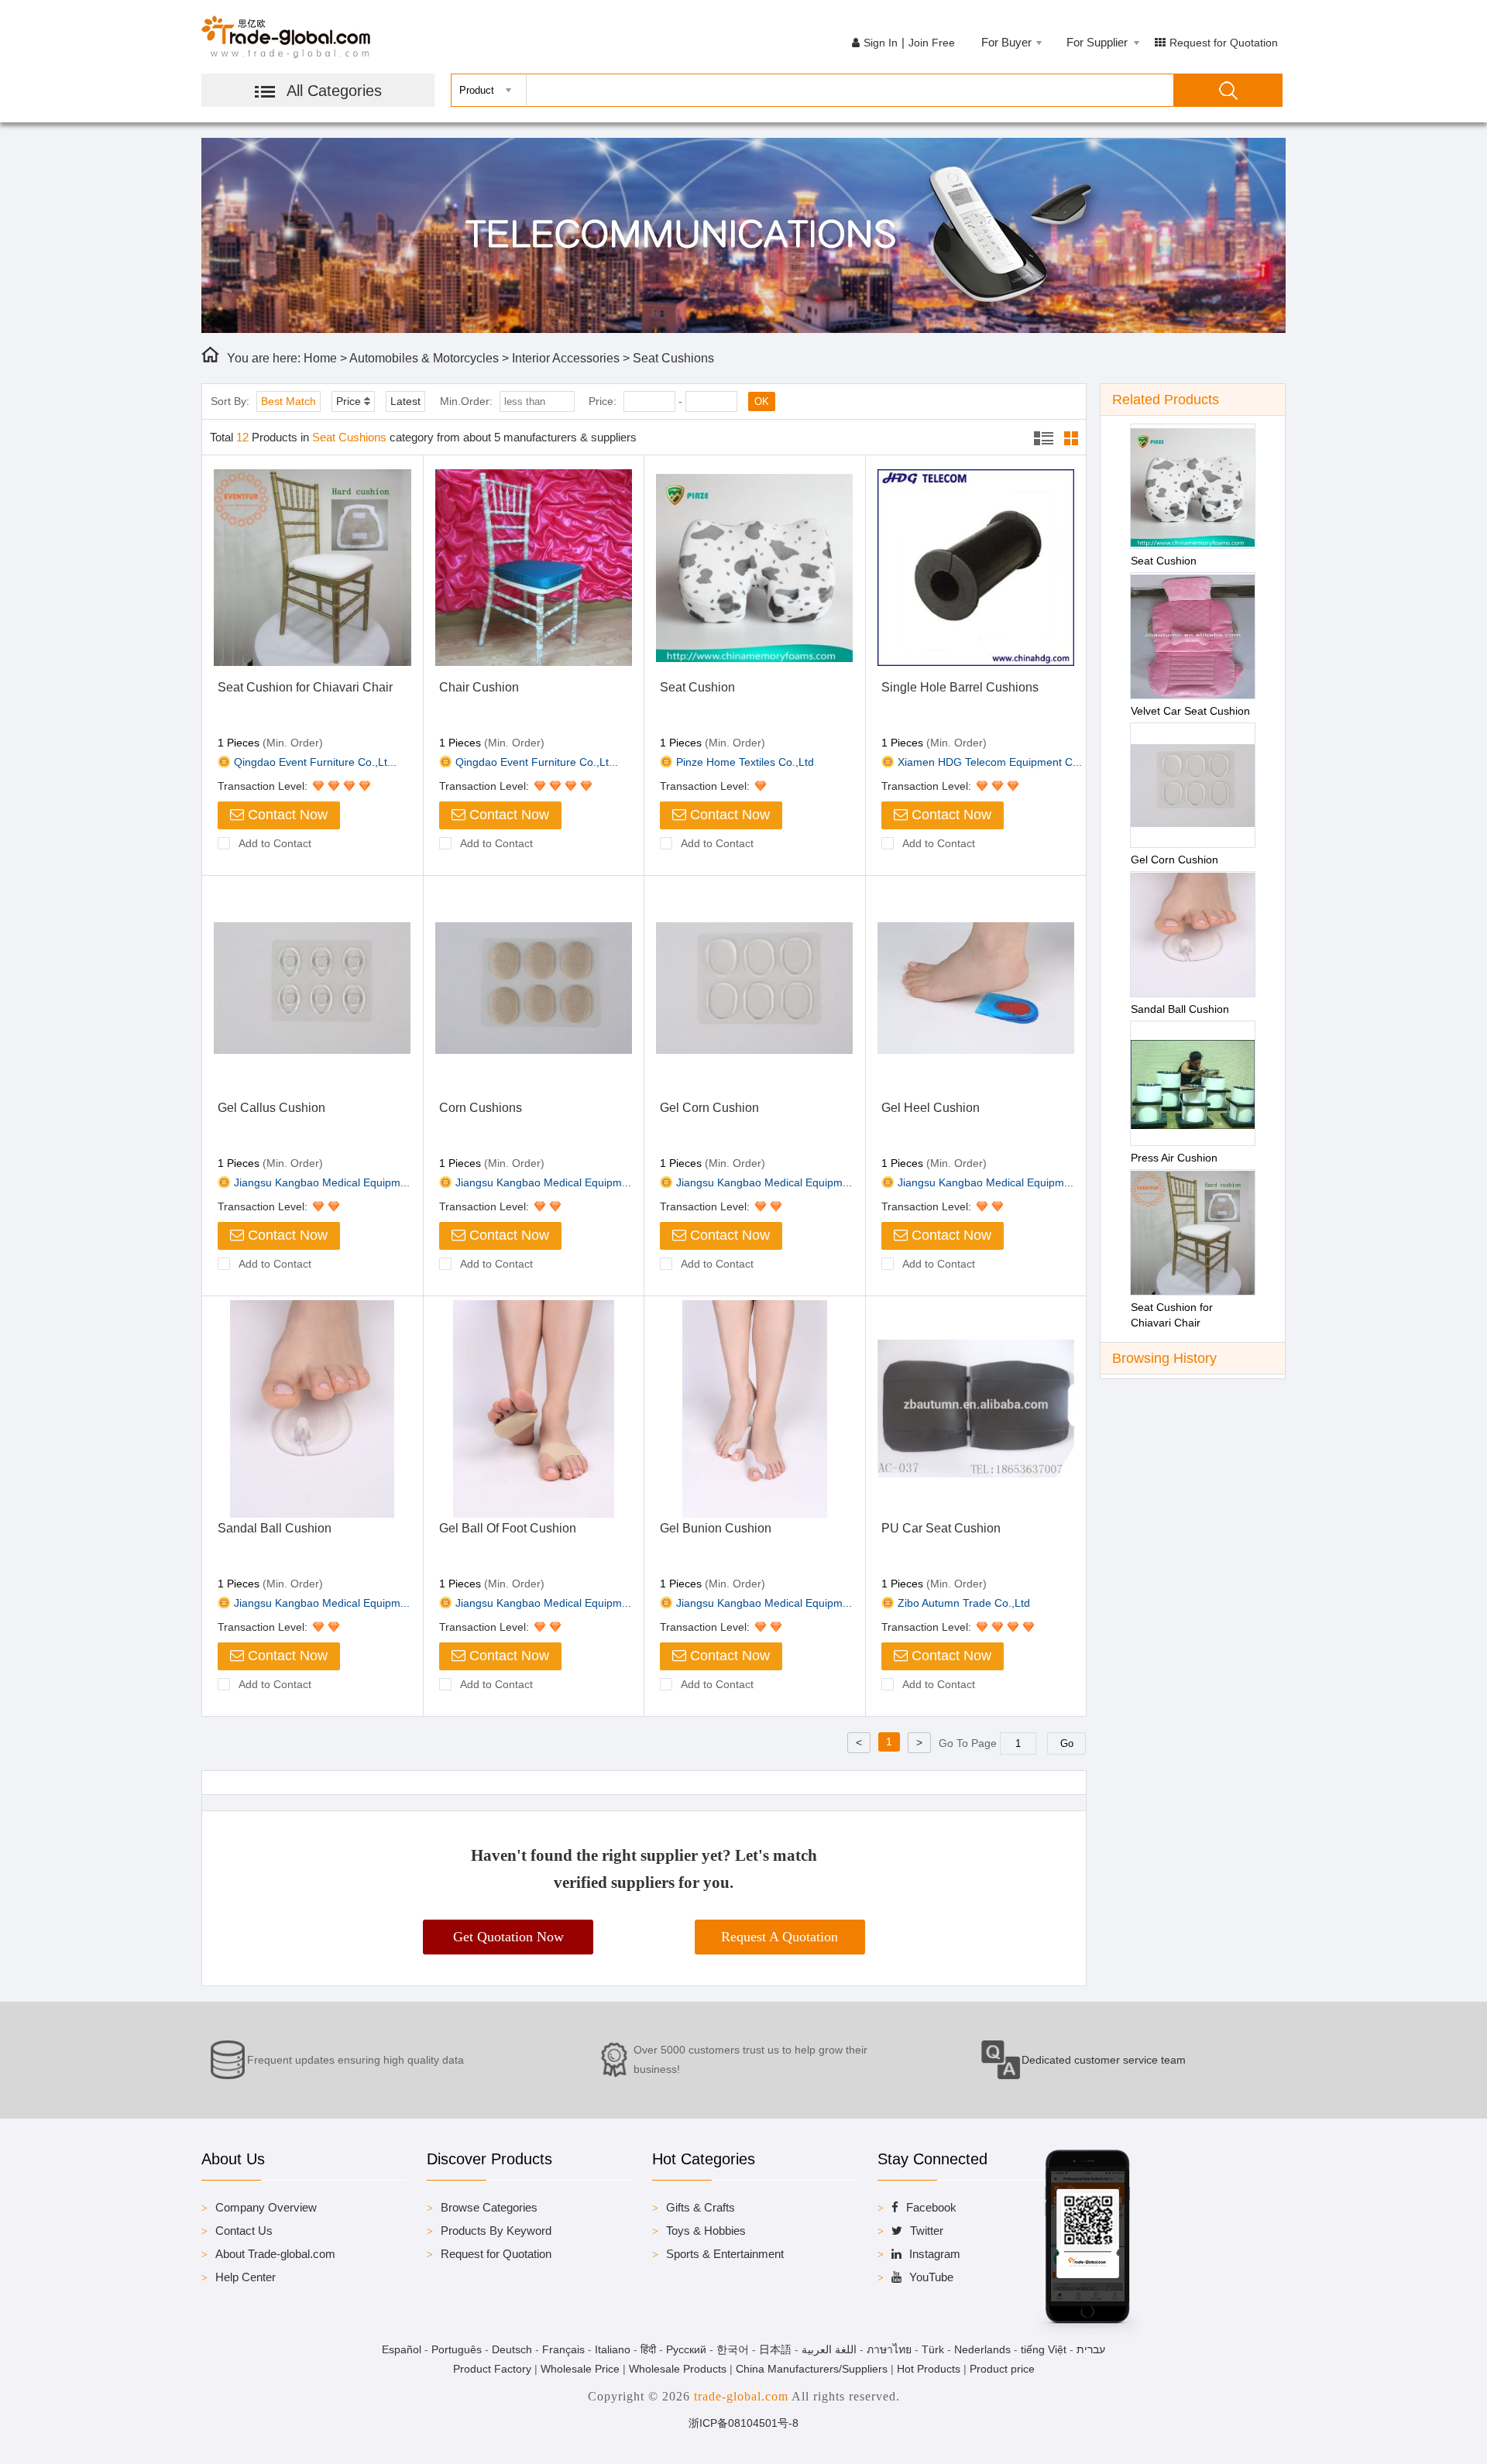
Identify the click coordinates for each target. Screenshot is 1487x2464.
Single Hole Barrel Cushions (960, 687)
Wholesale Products (678, 2369)
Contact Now (286, 815)
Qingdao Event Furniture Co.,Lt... (315, 762)
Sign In (881, 43)
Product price (1002, 2369)
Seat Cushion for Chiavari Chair (305, 687)
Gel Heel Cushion (931, 1108)
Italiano (613, 2349)
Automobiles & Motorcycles (424, 358)
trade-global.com (741, 2396)
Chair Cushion (479, 687)
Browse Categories (489, 2207)
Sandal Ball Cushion (275, 1528)
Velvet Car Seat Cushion (1190, 711)
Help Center (246, 2277)
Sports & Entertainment (725, 2254)
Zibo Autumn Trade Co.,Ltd (964, 1603)
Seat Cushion (697, 687)
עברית (1091, 2349)
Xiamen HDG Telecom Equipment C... (990, 762)
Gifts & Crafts (701, 2207)
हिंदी (648, 2349)
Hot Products (929, 2369)
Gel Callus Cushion (271, 1108)
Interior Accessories (566, 358)
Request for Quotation (1224, 43)
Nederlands (982, 2349)
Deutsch (512, 2349)
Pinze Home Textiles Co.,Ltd (745, 762)
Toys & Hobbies (706, 2231)
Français (563, 2349)
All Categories (334, 91)
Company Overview (266, 2207)
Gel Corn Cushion (709, 1108)
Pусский (686, 2349)
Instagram (935, 2254)
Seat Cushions (673, 358)
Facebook (931, 2207)
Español (402, 2349)
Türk (933, 2349)
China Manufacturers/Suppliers (812, 2369)
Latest (405, 401)
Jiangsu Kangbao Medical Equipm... (322, 1182)
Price (349, 401)
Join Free (932, 43)
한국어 (733, 2349)
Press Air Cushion (1174, 1158)
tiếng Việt (1044, 2349)
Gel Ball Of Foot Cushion (508, 1528)
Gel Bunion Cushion (716, 1528)
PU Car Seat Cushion (941, 1528)
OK (762, 402)
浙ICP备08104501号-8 (743, 2423)
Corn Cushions (481, 1108)
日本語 (775, 2349)
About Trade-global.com (275, 2254)
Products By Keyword (496, 2231)
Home (320, 358)
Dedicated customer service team (1104, 2060)
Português (457, 2349)
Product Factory (492, 2369)
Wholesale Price (580, 2369)
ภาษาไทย (889, 2349)
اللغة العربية (829, 2349)
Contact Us (244, 2231)
